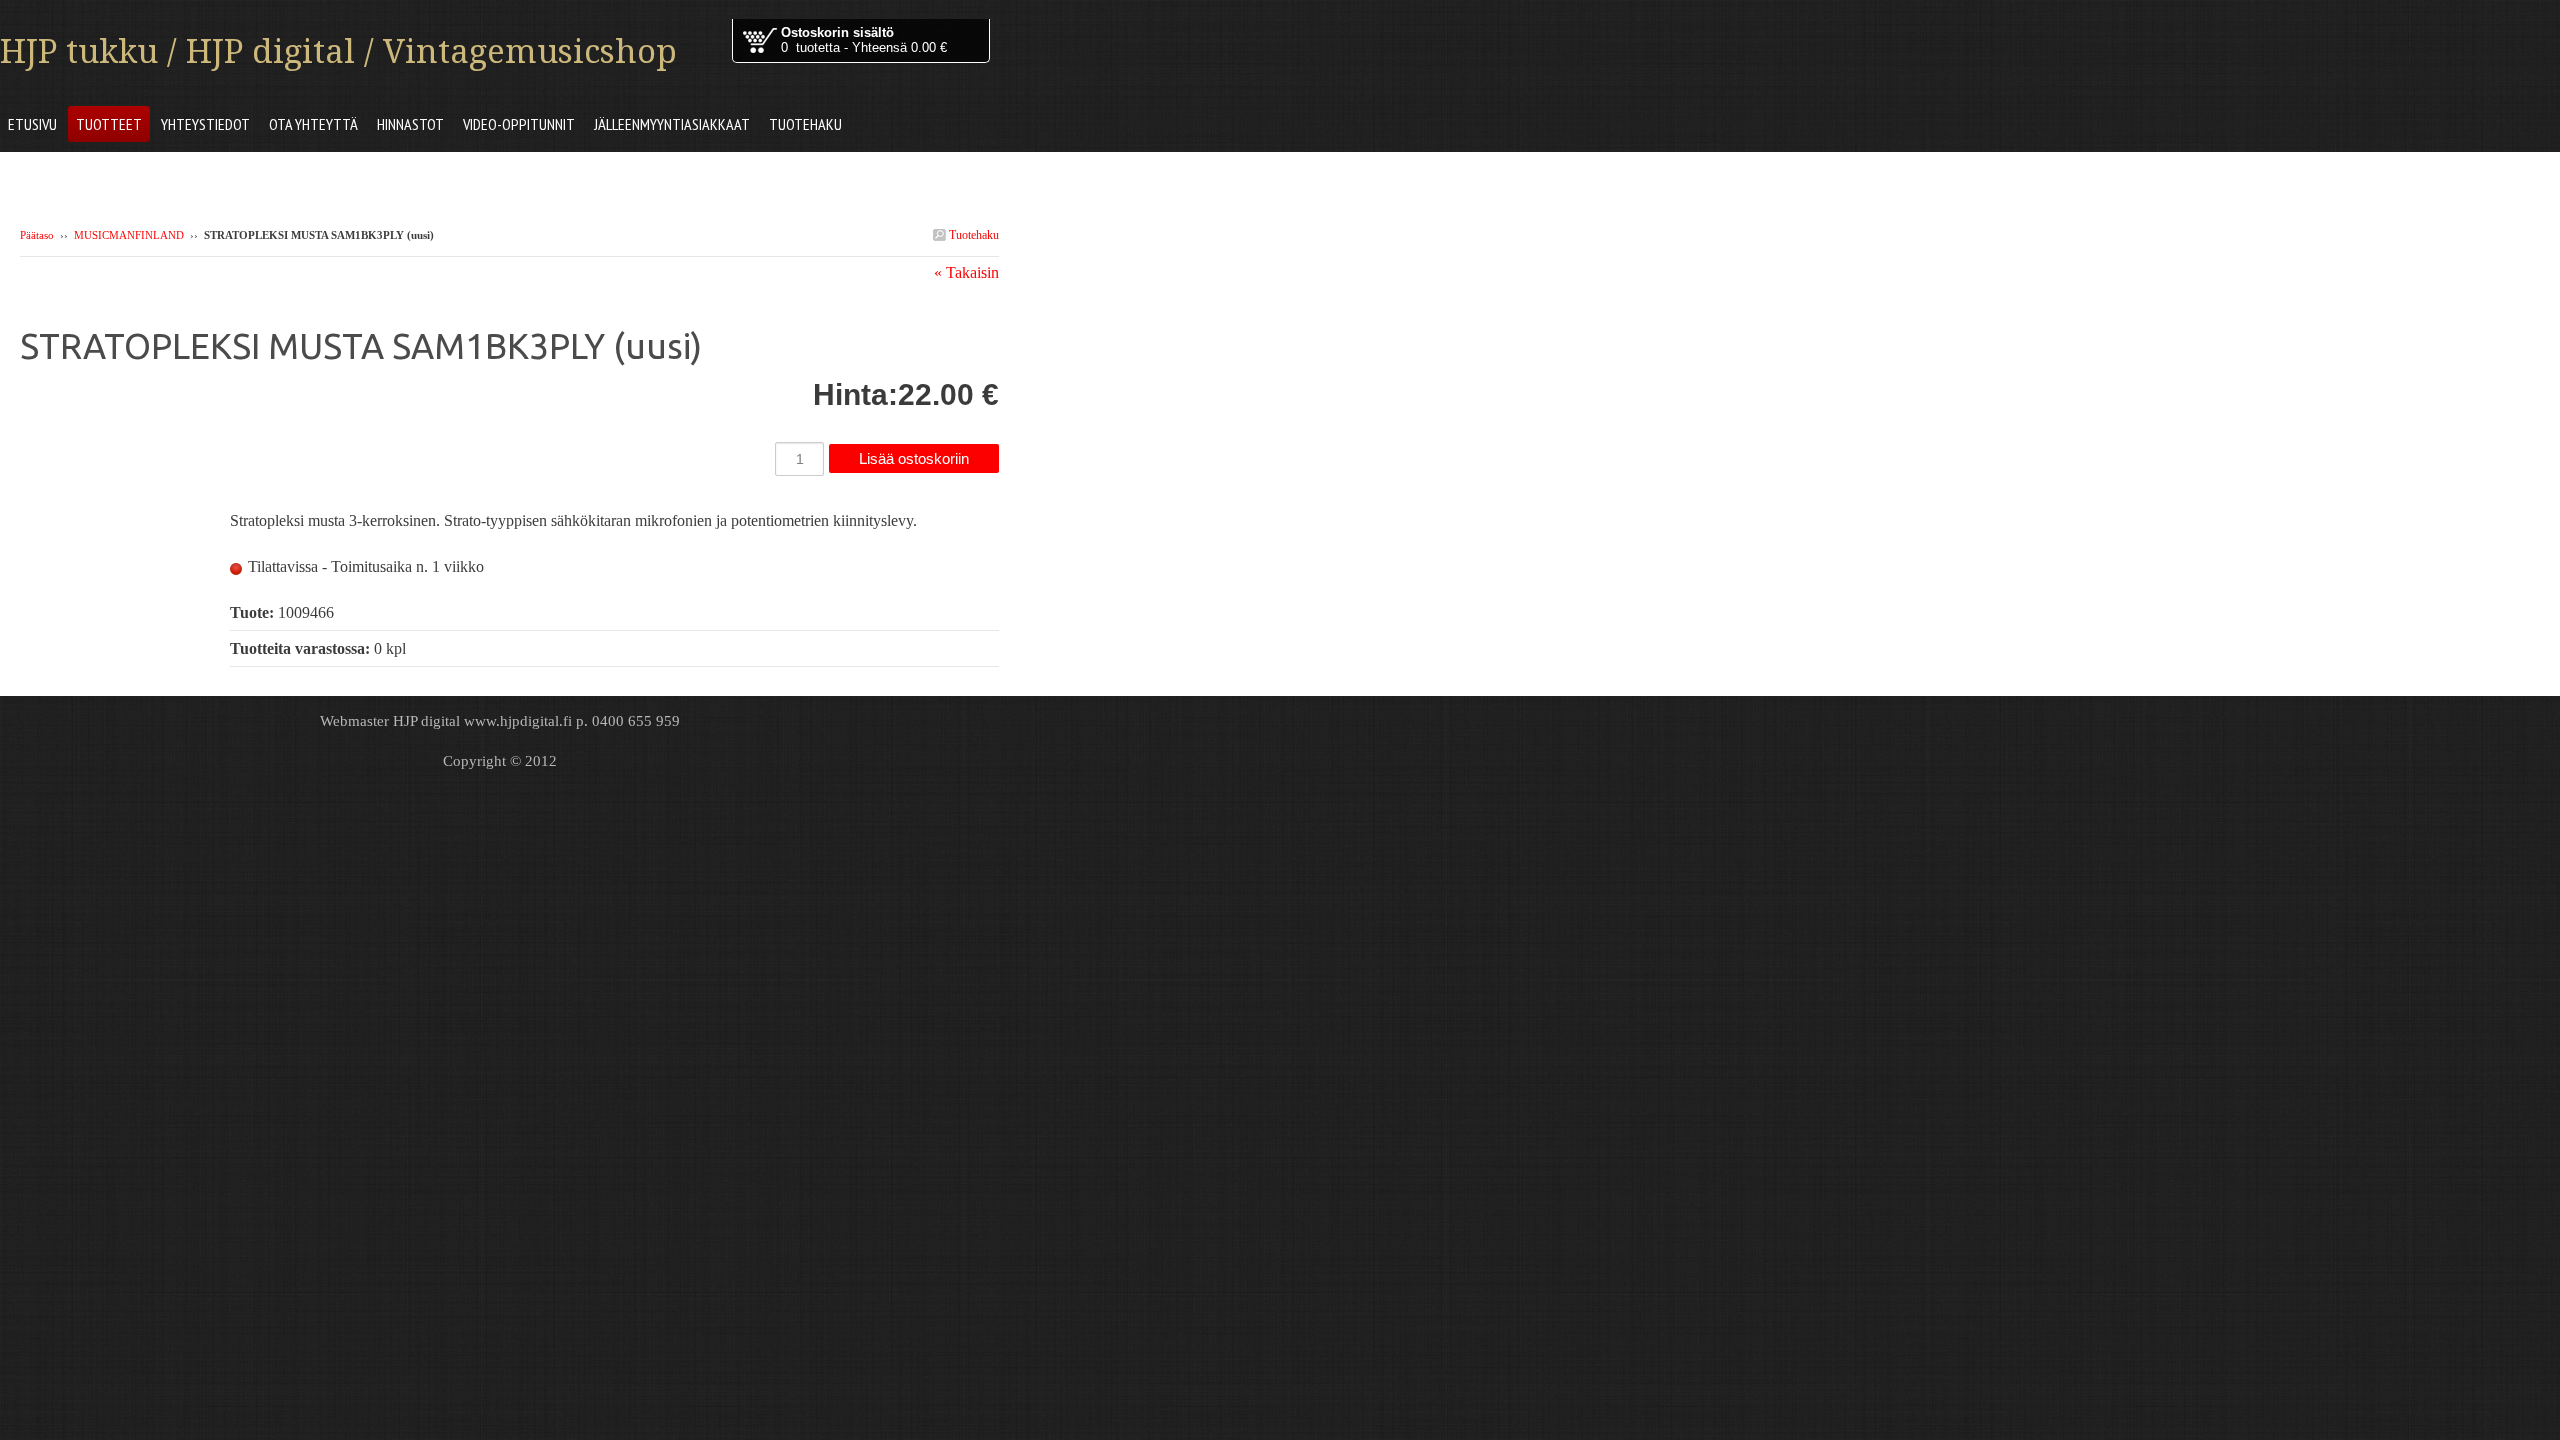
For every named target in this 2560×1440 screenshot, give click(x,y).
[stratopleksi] (125, 401)
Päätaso (37, 235)
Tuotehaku (972, 235)
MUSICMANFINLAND (129, 235)
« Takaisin (966, 272)
